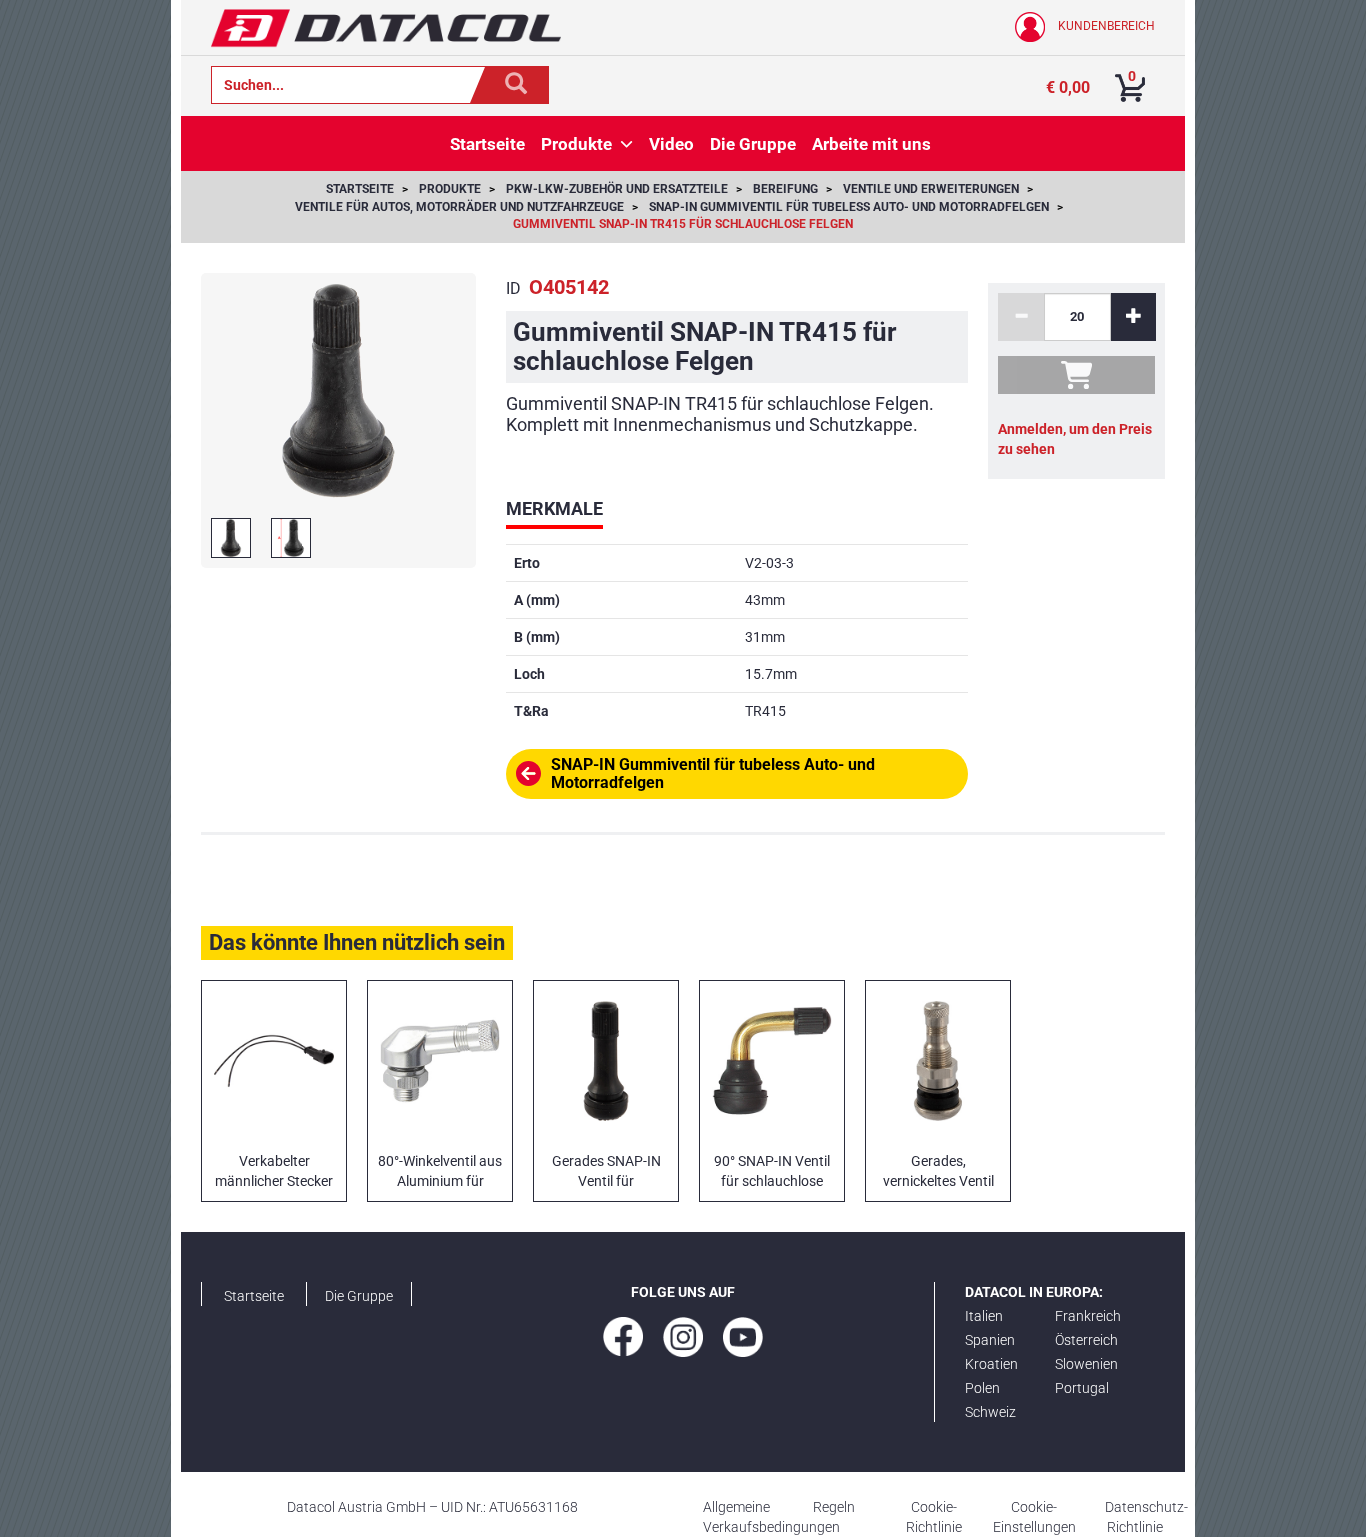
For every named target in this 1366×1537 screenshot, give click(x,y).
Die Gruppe (359, 1296)
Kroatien (991, 1364)
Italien (984, 1316)
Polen (982, 1388)
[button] (626, 144)
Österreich (1086, 1340)
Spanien (990, 1340)
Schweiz (990, 1412)
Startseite (254, 1296)
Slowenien (1086, 1364)
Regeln (834, 1507)
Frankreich (1088, 1316)
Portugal (1082, 1388)
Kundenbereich (1105, 26)
